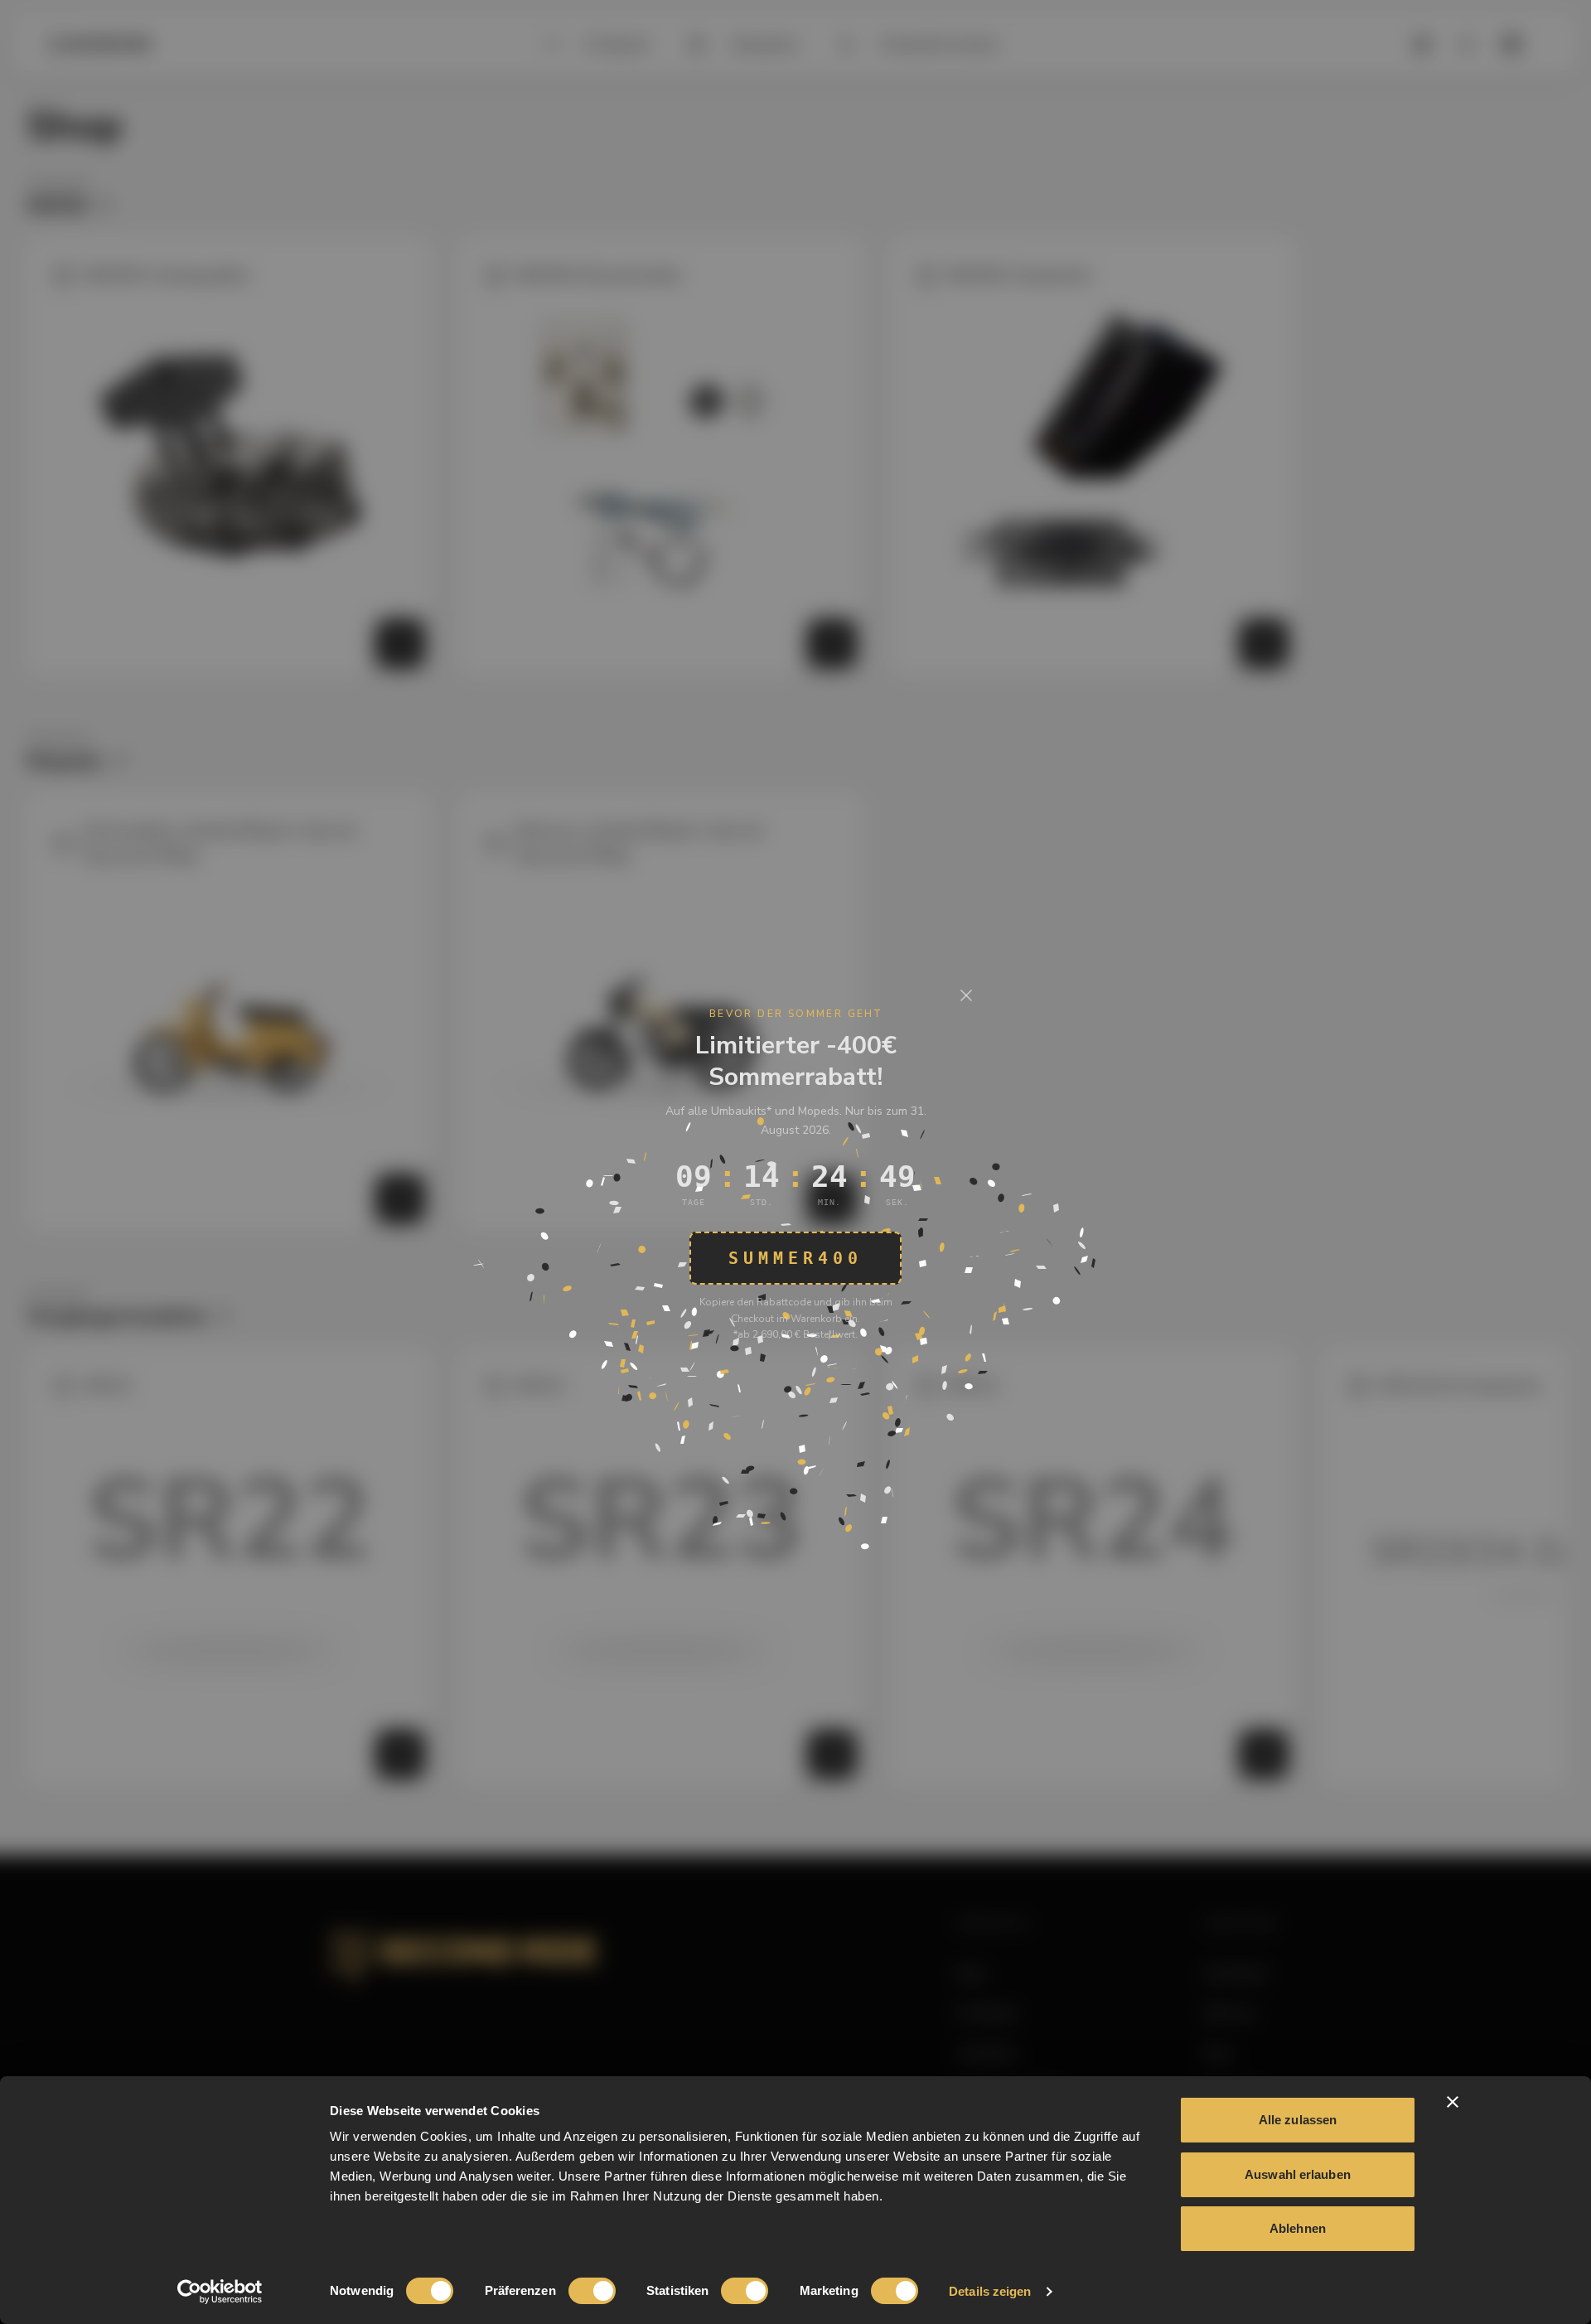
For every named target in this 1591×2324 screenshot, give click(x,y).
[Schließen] (966, 995)
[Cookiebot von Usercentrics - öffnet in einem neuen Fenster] (220, 2292)
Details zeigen (990, 2291)
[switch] (592, 2291)
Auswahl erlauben (1298, 2174)
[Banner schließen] (1453, 2102)
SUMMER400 (795, 1258)
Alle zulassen (1298, 2120)
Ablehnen (1298, 2228)
